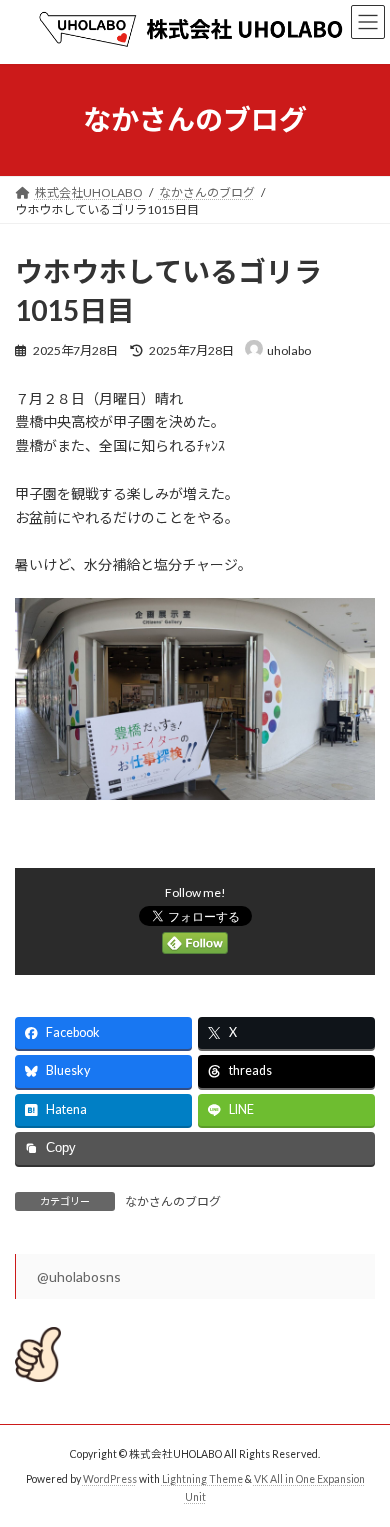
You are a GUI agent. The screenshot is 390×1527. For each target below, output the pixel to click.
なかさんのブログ (173, 1201)
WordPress (110, 1479)
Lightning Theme (202, 1479)
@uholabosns (79, 1276)
